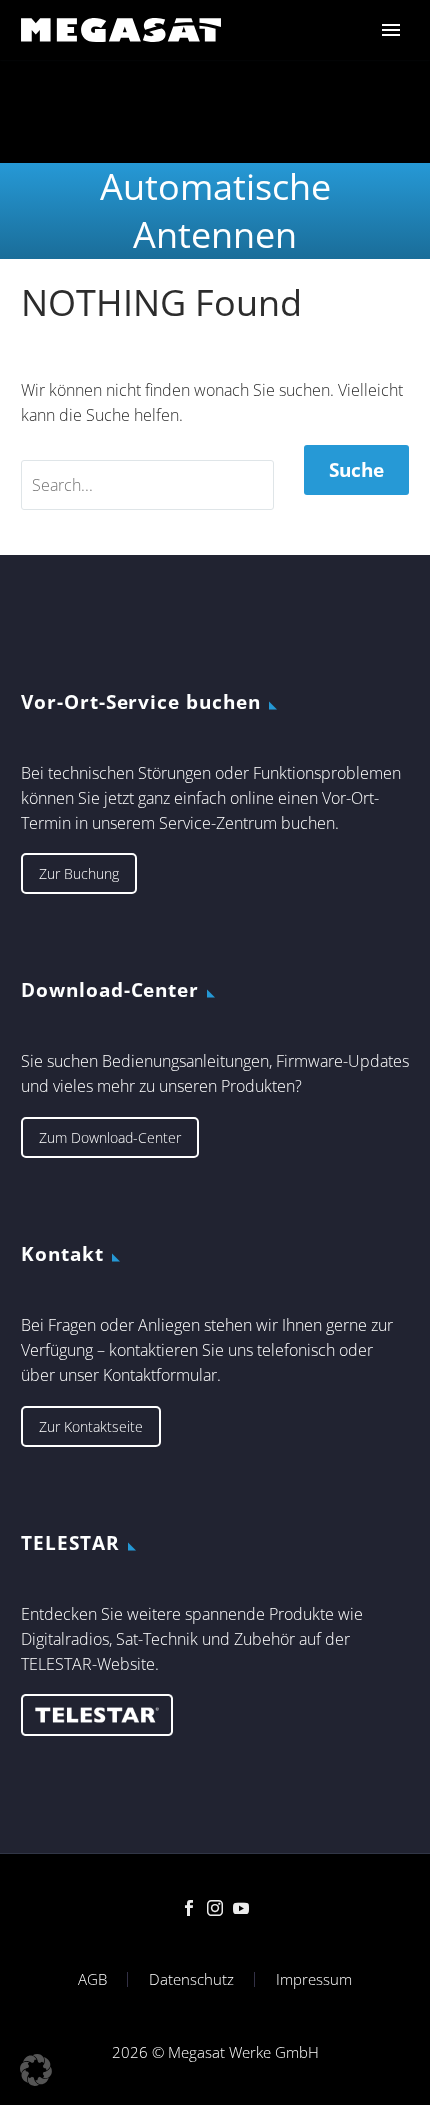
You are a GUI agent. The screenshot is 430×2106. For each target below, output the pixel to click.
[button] (36, 2070)
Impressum (314, 1979)
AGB (92, 1979)
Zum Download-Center (110, 1137)
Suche (356, 470)
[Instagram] (215, 1908)
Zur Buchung (79, 873)
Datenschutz (191, 1979)
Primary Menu (391, 30)
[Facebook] (189, 1908)
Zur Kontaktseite (91, 1426)
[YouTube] (241, 1908)
